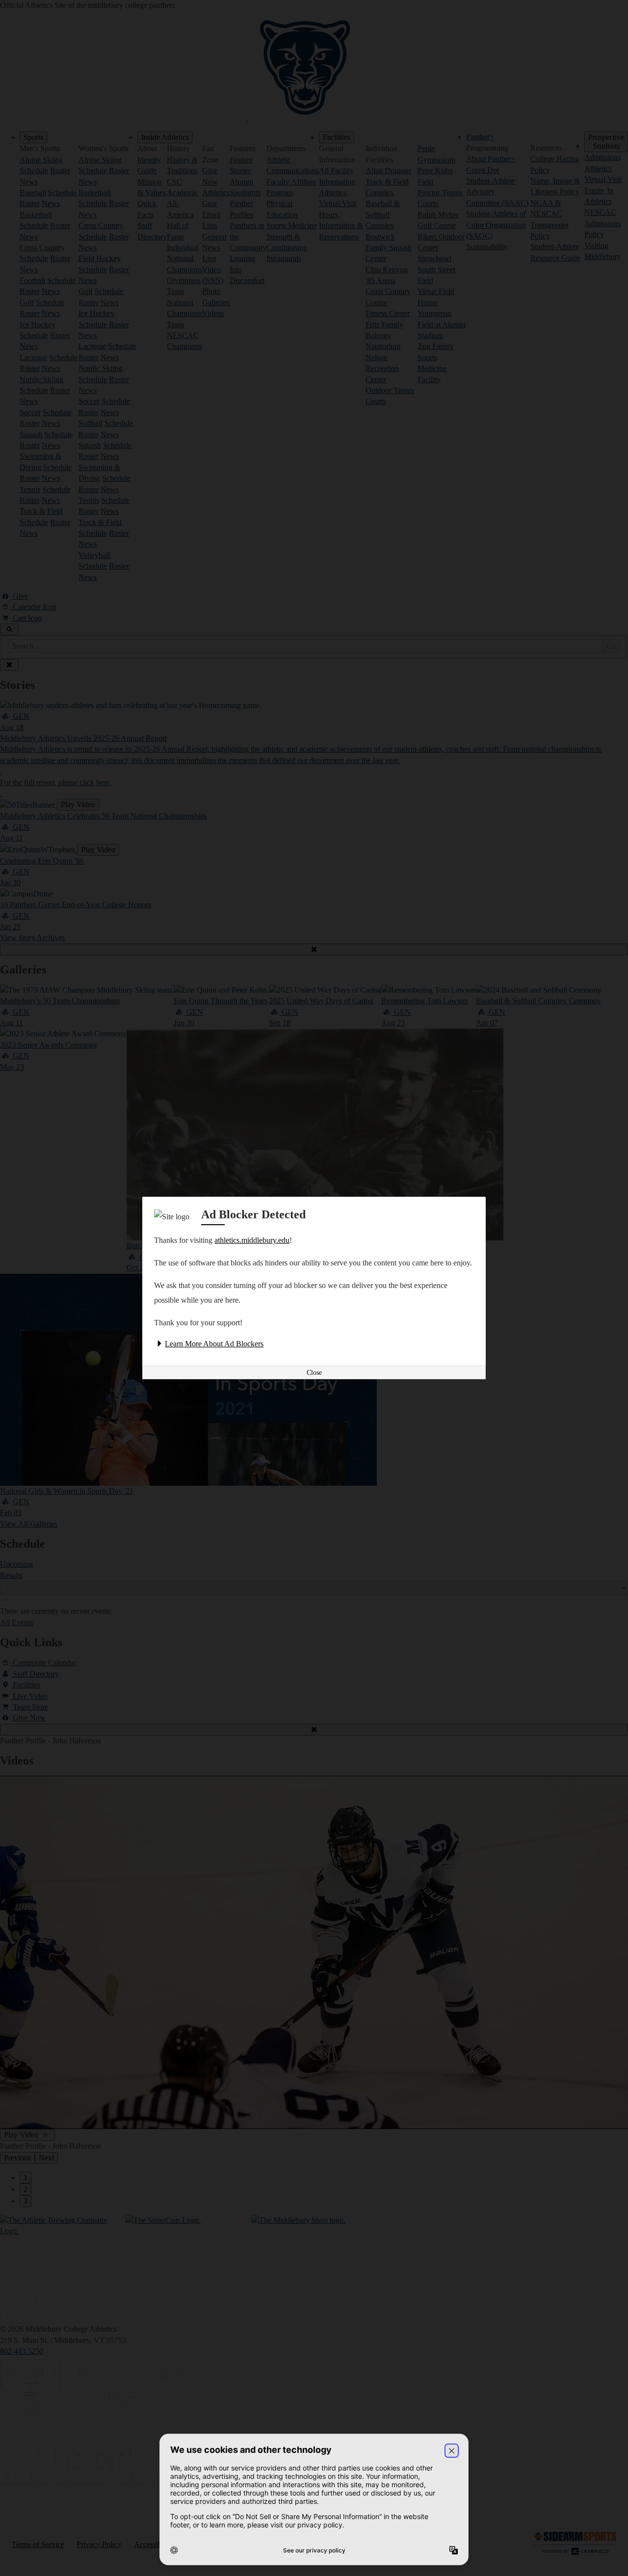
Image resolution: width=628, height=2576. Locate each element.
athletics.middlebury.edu (252, 1240)
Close (314, 1373)
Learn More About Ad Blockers (214, 1344)
